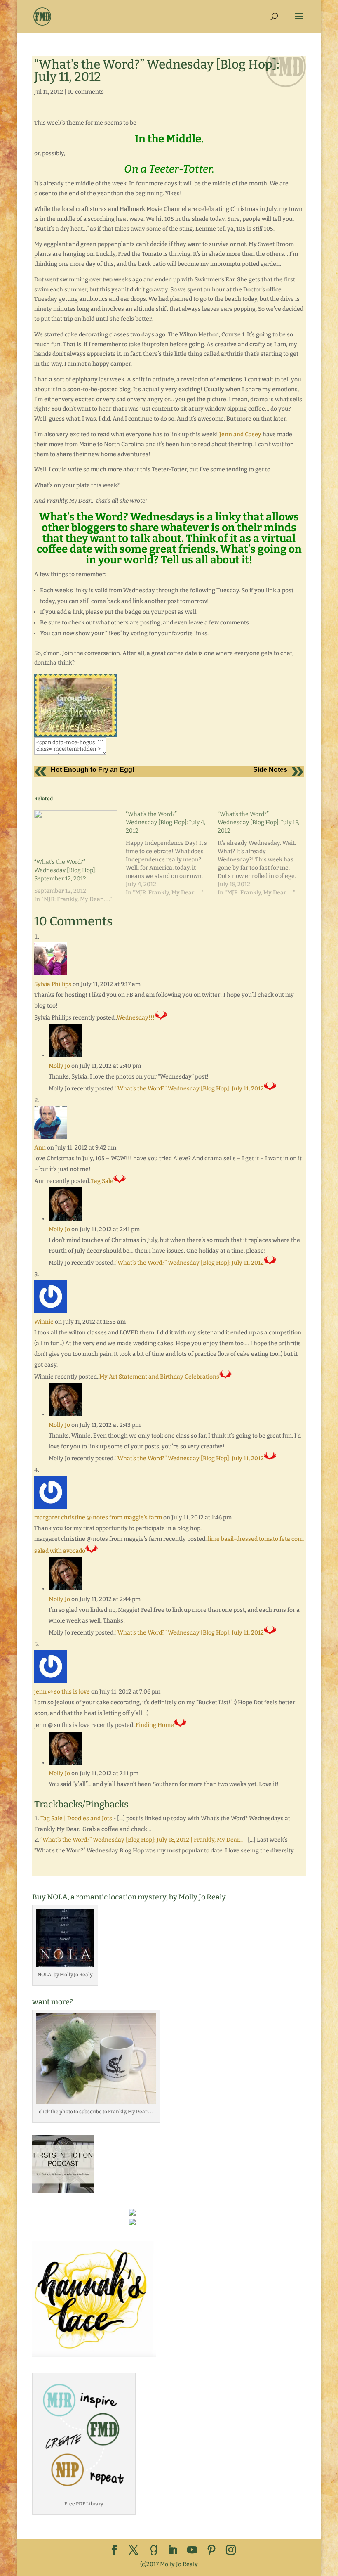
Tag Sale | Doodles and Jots (76, 1818)
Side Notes (270, 770)
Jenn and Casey (240, 434)
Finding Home (155, 1725)
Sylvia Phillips (53, 984)
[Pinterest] (211, 2551)
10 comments (86, 92)
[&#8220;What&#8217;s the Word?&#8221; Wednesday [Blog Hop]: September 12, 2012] (76, 834)
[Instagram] (231, 2551)
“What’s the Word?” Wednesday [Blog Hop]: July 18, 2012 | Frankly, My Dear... (142, 1840)
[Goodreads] (154, 2550)
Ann (40, 1148)
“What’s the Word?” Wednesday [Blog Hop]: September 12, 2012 (65, 870)
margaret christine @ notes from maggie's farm (98, 1517)
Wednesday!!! (136, 1018)
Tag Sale (102, 1181)
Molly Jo (59, 1066)
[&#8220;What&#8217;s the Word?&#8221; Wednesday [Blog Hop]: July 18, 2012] (263, 854)
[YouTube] (192, 2551)
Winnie (44, 1322)
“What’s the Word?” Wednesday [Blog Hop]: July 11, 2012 (190, 1089)
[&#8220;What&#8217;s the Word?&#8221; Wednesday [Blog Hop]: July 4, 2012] (171, 854)
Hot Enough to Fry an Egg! (93, 770)
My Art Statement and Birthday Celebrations (159, 1377)
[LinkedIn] (173, 2551)
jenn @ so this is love (62, 1692)
